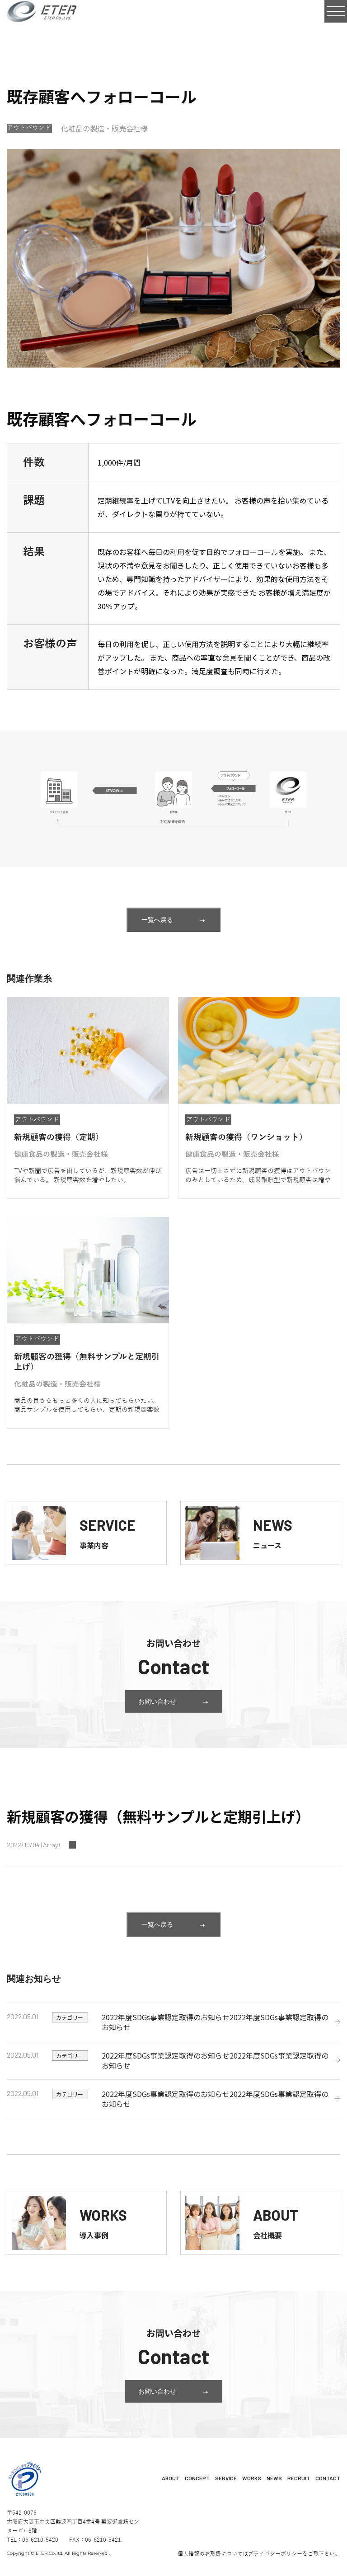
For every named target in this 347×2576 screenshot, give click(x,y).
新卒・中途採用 (294, 2491)
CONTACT (328, 2478)
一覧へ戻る (157, 920)
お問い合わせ (157, 1701)
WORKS (252, 2478)
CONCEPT (197, 2478)
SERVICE (226, 2478)
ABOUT (171, 2478)
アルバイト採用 (294, 2506)
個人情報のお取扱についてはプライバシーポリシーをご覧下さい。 (259, 2554)
